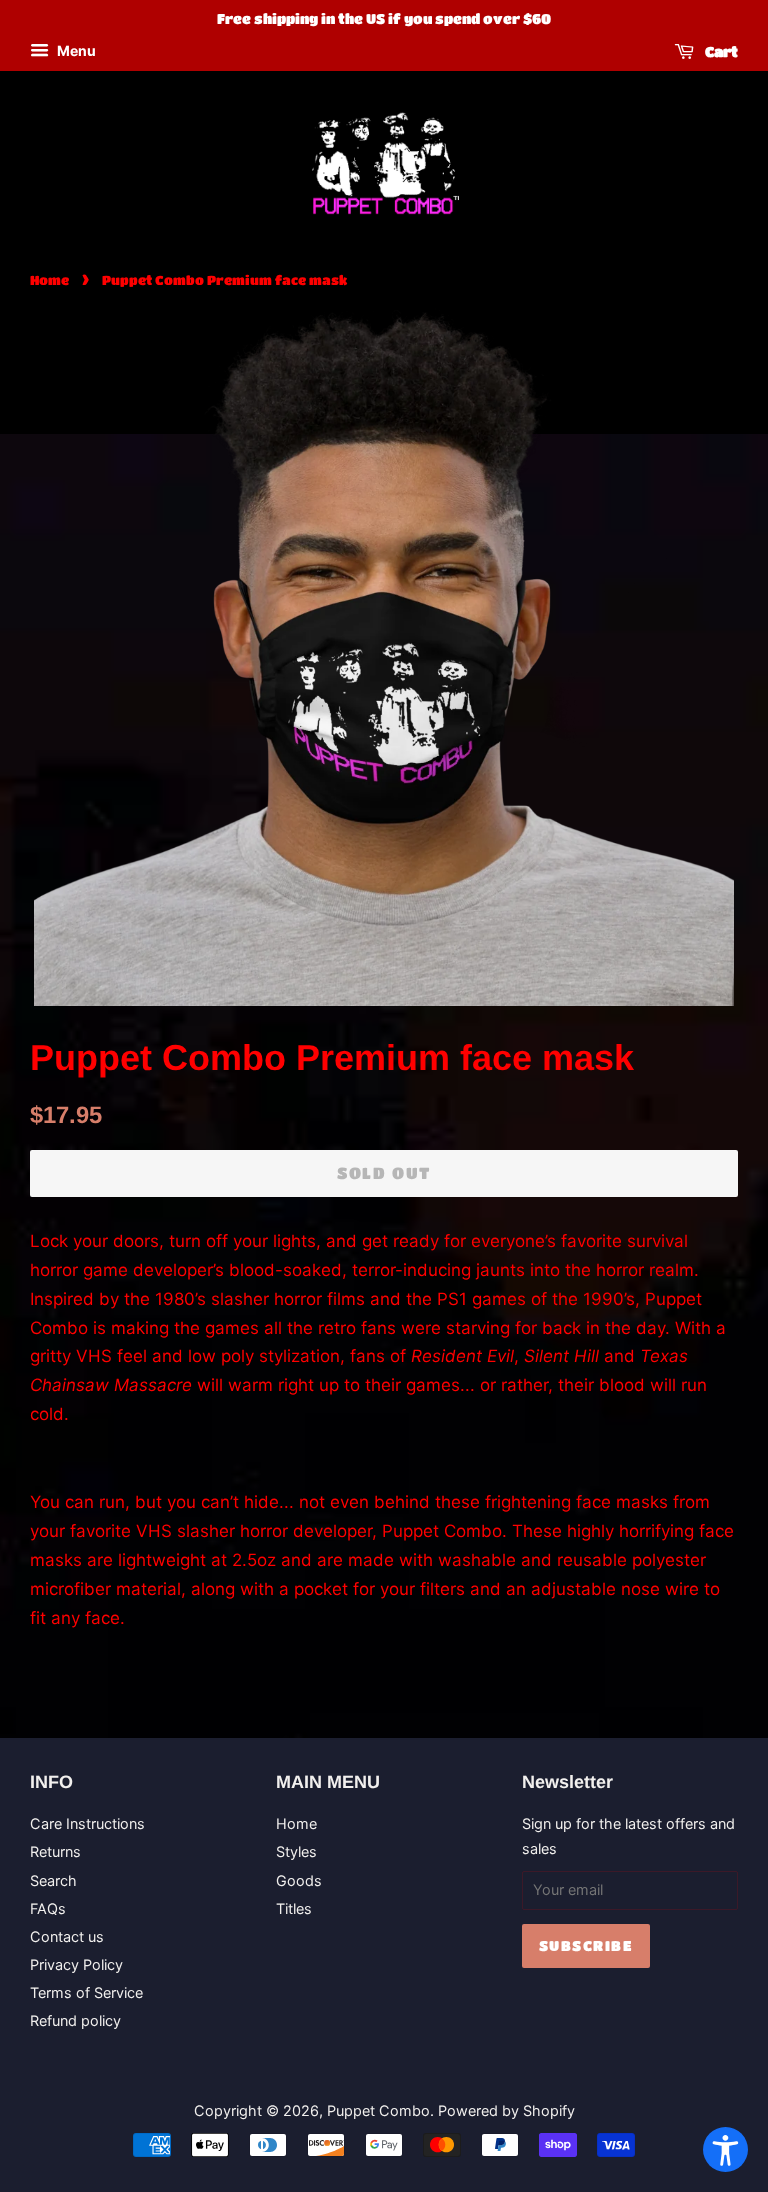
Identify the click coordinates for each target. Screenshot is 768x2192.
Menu (75, 50)
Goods (299, 1880)
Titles (294, 1908)
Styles (296, 1851)
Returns (55, 1851)
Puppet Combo (378, 2110)
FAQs (48, 1908)
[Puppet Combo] (384, 163)
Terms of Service (86, 1992)
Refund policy (75, 2020)
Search (53, 1880)
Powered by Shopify (506, 2110)
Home (49, 280)
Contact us (67, 1936)
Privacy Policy (76, 1964)
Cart (720, 51)
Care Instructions (87, 1823)
